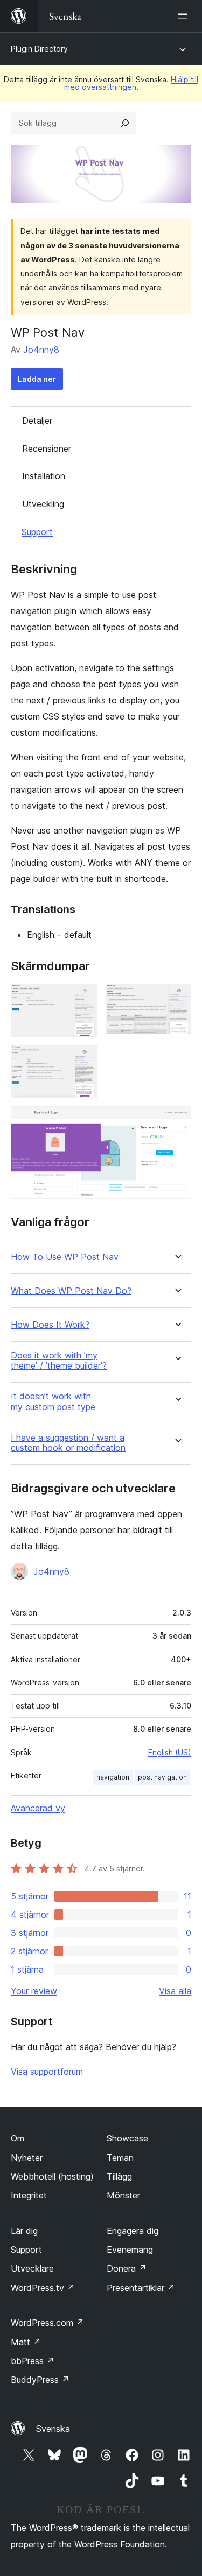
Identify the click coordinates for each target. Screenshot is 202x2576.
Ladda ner (37, 379)
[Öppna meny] (185, 16)
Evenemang (130, 2250)
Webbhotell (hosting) (52, 2176)
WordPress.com (47, 2323)
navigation (113, 1777)
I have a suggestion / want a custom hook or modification (68, 1443)
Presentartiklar (141, 2288)
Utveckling (43, 504)
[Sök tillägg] (125, 123)
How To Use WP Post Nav (65, 1257)
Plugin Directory (39, 49)
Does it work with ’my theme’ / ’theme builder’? (59, 1361)
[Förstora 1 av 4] (82, 998)
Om (18, 2138)
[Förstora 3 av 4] (82, 1060)
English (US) (170, 1752)
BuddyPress (40, 2380)
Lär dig (24, 2231)
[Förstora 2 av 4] (177, 998)
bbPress (33, 2361)
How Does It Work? (50, 1325)
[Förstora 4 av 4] (177, 1121)
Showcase (127, 2138)
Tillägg (119, 2176)
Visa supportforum (47, 2072)
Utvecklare (32, 2268)
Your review (34, 1991)
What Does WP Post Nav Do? (71, 1291)
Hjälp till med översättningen (131, 83)
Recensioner (47, 449)
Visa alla (175, 1991)
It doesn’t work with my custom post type (53, 1401)
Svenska (53, 2429)
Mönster (123, 2195)
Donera (127, 2268)
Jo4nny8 (41, 350)
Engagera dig (133, 2231)
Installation (44, 476)
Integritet (29, 2195)
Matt (26, 2342)
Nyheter (27, 2158)
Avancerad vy (38, 1808)
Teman (120, 2158)
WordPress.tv (43, 2288)
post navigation (162, 1777)
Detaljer (37, 421)
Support (37, 532)
